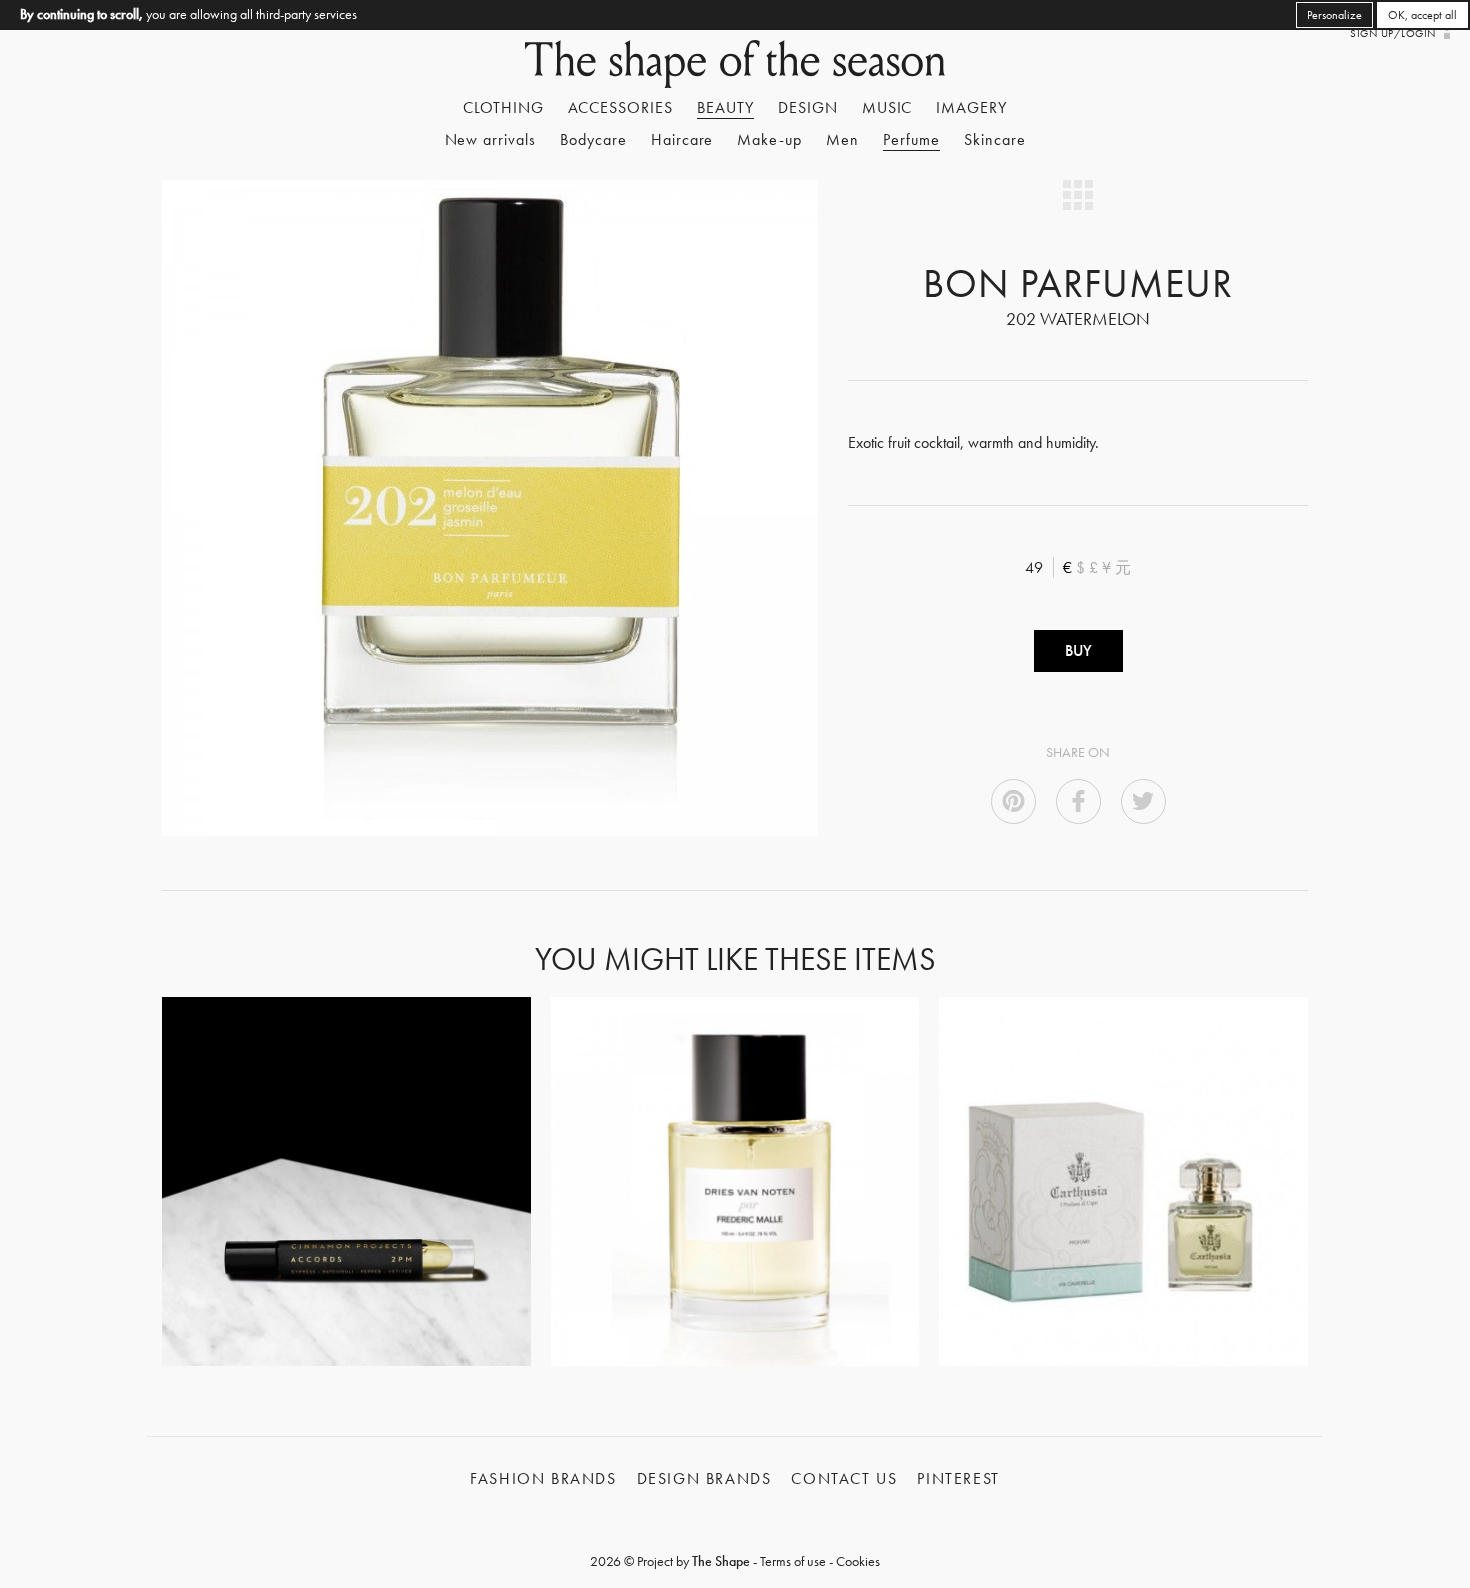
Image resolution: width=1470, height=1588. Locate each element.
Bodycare (593, 139)
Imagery (971, 107)
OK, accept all (1422, 15)
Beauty (725, 107)
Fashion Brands (543, 1478)
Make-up (769, 139)
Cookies (858, 1561)
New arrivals (491, 139)
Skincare (995, 139)
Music (887, 107)
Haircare (682, 139)
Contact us (844, 1478)
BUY (1078, 650)
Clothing (503, 107)
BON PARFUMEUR (1077, 283)
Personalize (1334, 15)
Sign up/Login (1392, 33)
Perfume (911, 139)
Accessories (621, 107)
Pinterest (958, 1478)
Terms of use (793, 1561)
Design (808, 107)
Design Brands (704, 1478)
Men (842, 139)
